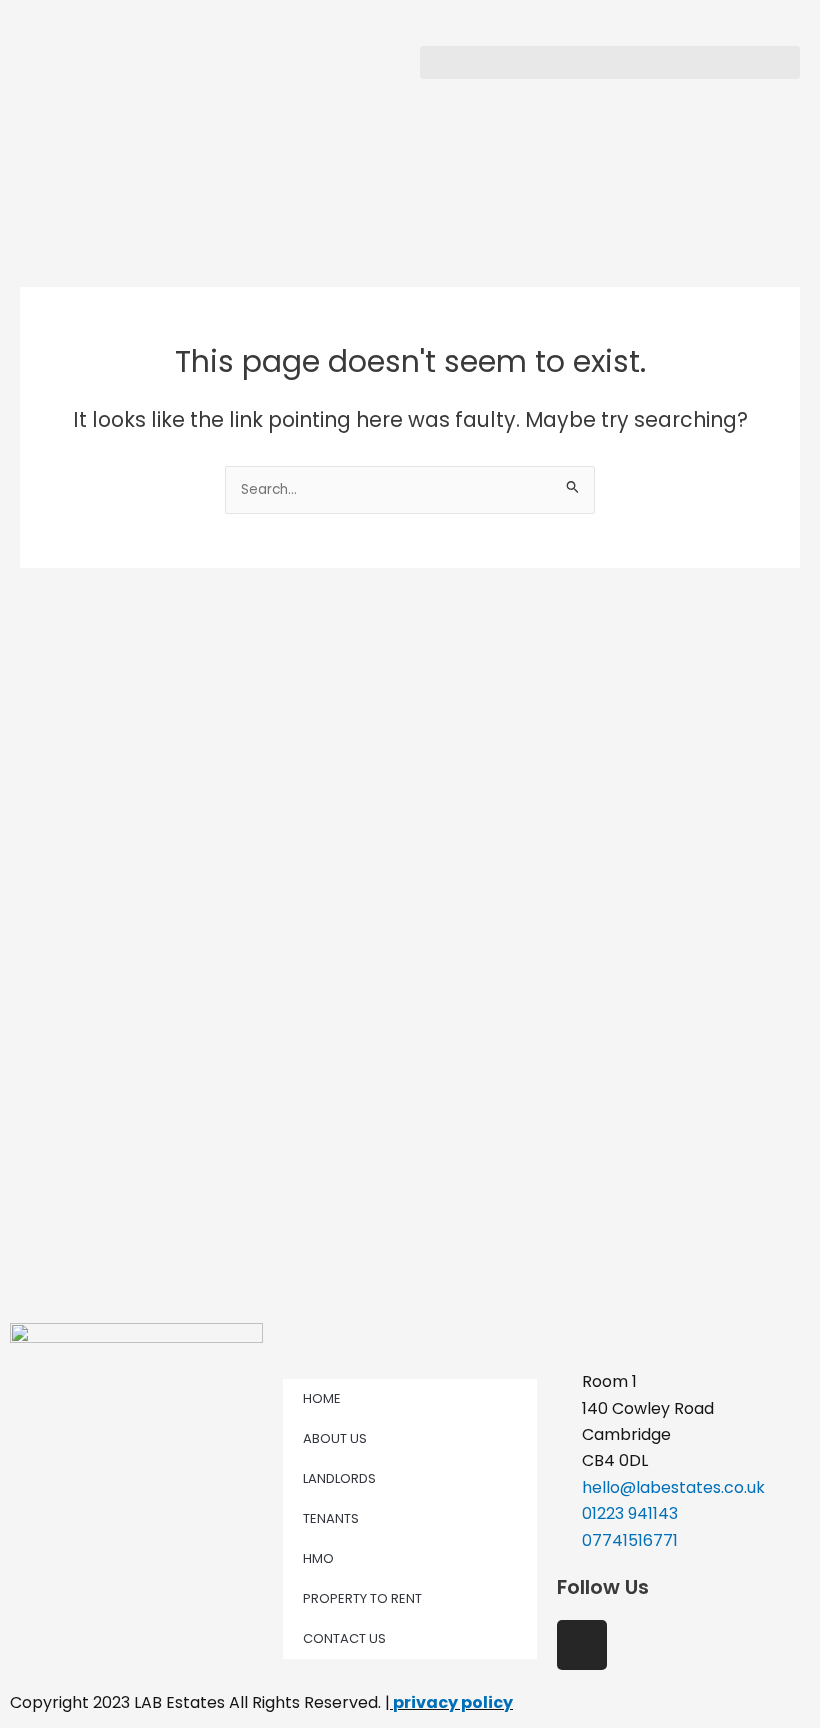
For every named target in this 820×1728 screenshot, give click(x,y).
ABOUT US (335, 1438)
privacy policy (453, 1702)
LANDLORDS (339, 1478)
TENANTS (331, 1518)
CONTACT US (344, 1638)
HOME (322, 1398)
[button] (610, 62)
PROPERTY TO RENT (362, 1598)
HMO (318, 1558)
